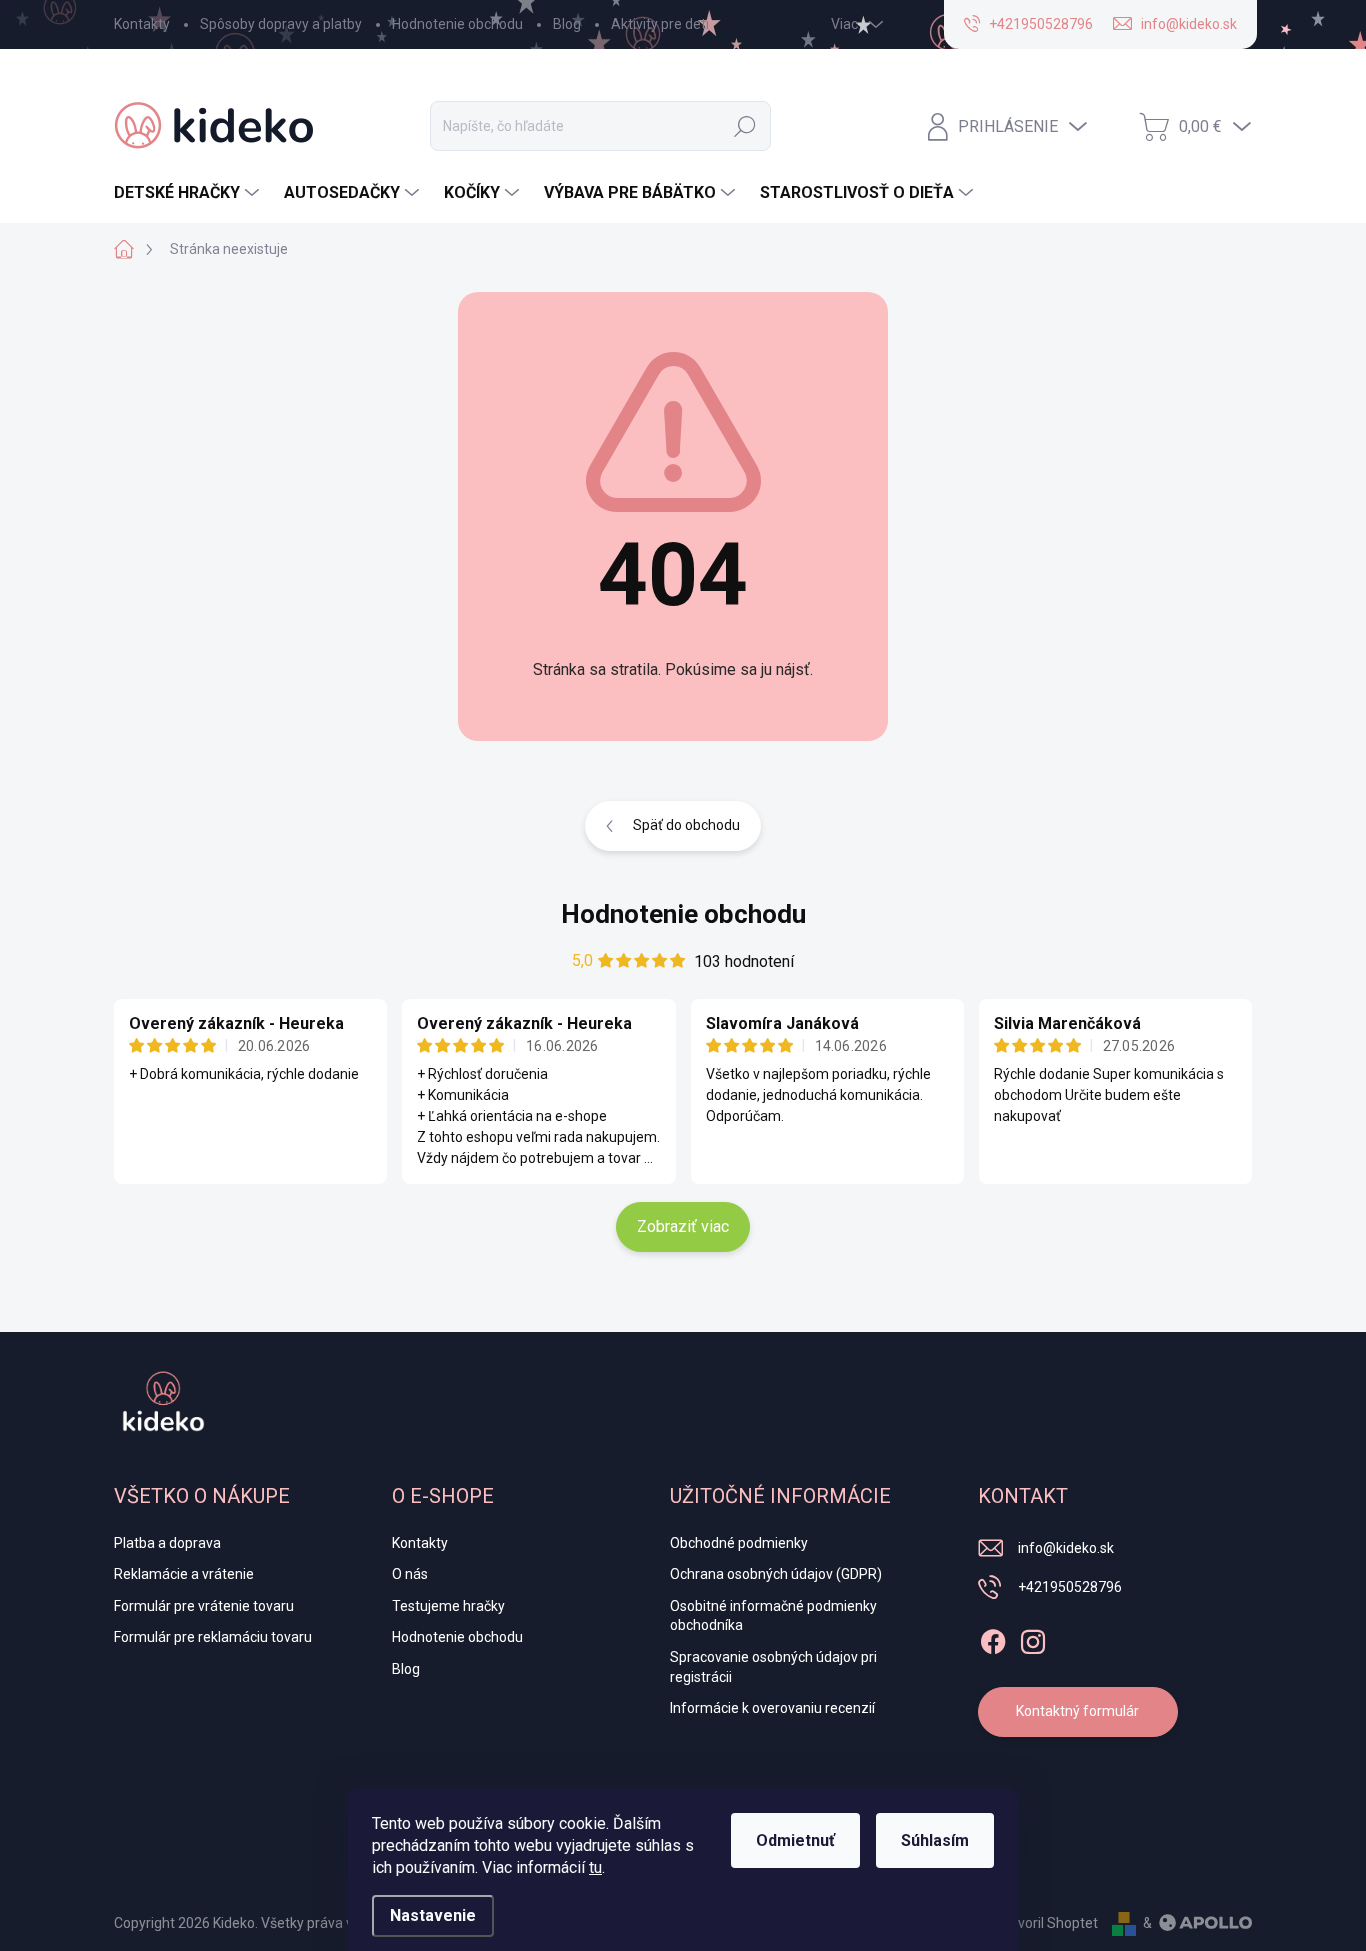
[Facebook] (993, 1638)
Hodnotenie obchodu (457, 24)
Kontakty (142, 24)
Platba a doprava (167, 1543)
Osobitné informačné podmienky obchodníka (773, 1616)
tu (595, 1867)
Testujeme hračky (448, 1606)
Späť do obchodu (686, 825)
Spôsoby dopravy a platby (281, 24)
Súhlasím (935, 1840)
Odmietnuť (795, 1840)
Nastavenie (433, 1915)
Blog (567, 24)
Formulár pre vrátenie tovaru (204, 1606)
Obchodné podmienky (739, 1543)
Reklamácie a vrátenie (184, 1574)
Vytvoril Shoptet (1047, 1923)
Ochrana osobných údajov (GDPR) (776, 1574)
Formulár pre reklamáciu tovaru (213, 1637)
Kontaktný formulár (1077, 1711)
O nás (410, 1574)
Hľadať (745, 126)
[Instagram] (1033, 1638)
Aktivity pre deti (660, 24)
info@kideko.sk (1066, 1548)
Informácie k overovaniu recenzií (772, 1708)
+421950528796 (1070, 1587)
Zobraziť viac (683, 1226)
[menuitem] (189, 193)
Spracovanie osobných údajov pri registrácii (773, 1667)
